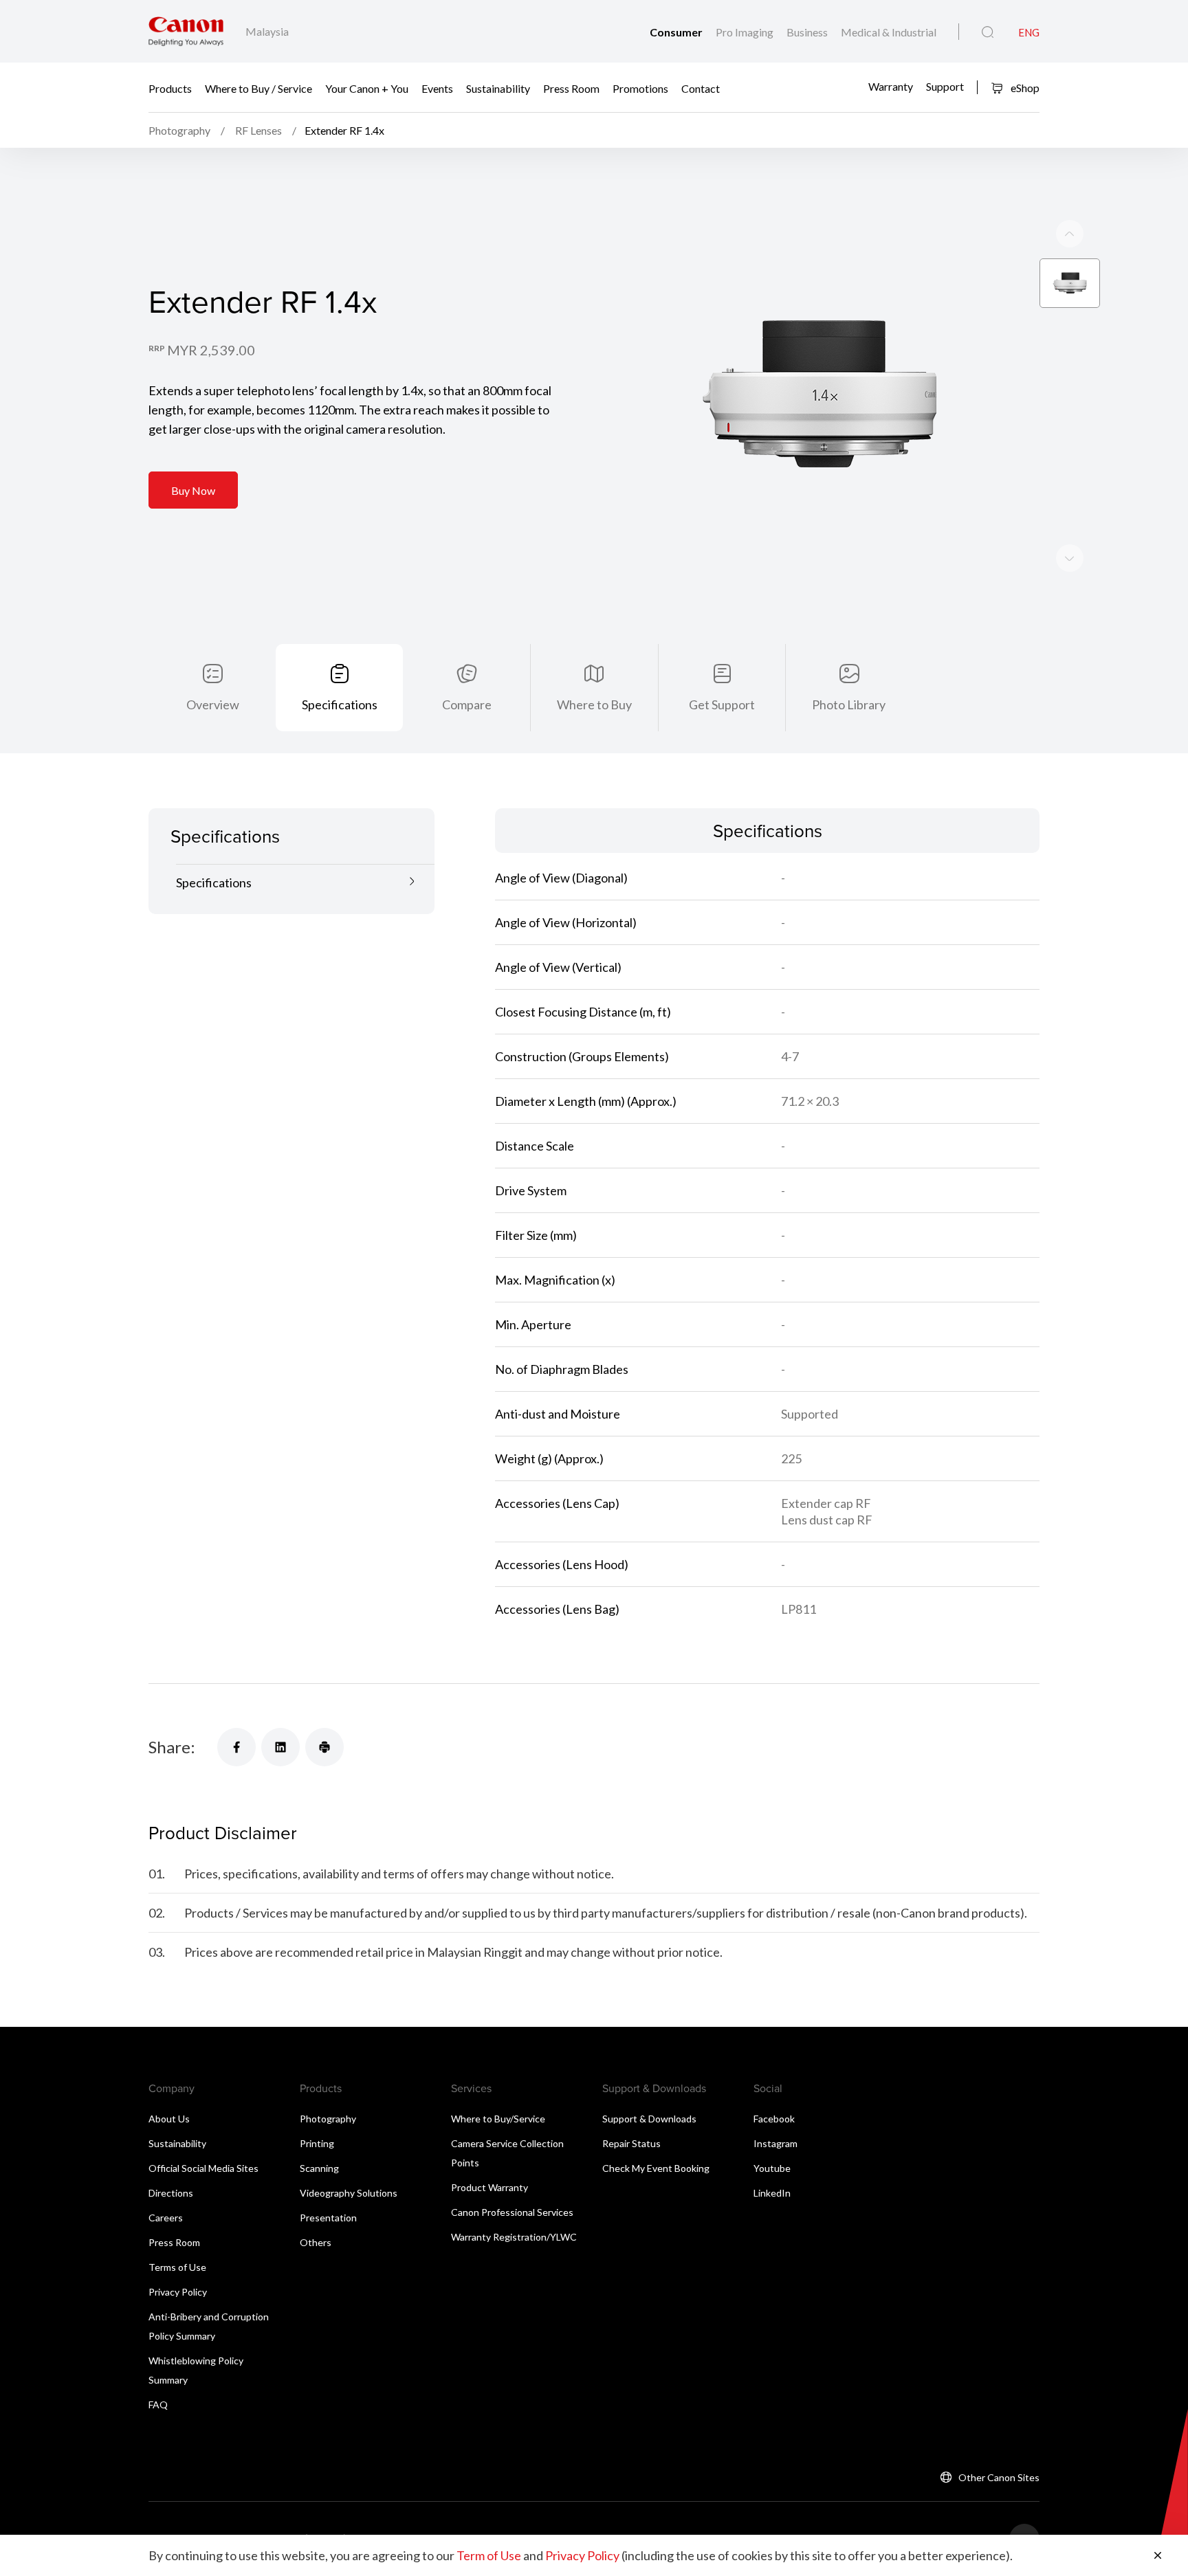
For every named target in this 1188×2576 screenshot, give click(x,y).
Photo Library (849, 704)
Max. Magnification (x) (555, 1280)
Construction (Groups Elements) (582, 1056)
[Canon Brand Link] (186, 31)
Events (437, 88)
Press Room (571, 88)
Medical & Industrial (889, 32)
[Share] (236, 1747)
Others (316, 2242)
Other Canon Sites (999, 2477)
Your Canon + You (367, 88)
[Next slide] (1070, 234)
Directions (171, 2193)
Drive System (531, 1190)
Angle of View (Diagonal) (561, 878)
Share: (172, 1747)
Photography (328, 2119)
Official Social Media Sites (203, 2168)
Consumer (677, 32)
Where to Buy (594, 704)
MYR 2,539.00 (211, 350)
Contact (701, 88)
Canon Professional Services (512, 2212)
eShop (1024, 88)
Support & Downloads (649, 2119)
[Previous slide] (1070, 558)
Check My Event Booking (656, 2168)
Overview (213, 704)
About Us (169, 2119)
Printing (317, 2143)
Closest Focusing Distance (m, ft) (583, 1012)
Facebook (774, 2119)
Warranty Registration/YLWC (514, 2237)
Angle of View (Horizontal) (566, 922)
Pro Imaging (746, 32)
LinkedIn (772, 2193)
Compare (467, 704)
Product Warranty (489, 2187)
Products (170, 88)
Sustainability (498, 88)
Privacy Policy (178, 2292)
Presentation (328, 2218)
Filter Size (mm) (536, 1235)
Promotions (640, 88)
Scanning (319, 2168)
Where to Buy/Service (498, 2119)
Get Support (722, 704)
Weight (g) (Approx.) (549, 1458)
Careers (166, 2218)
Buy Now (193, 490)
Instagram (775, 2143)
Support (945, 86)
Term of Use (489, 2555)
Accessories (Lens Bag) (557, 1609)
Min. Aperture (533, 1324)
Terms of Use (177, 2267)
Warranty (891, 86)
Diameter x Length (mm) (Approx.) (586, 1101)
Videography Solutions (349, 2193)
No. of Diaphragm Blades (562, 1369)
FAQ (158, 2405)
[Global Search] (988, 32)
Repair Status (631, 2143)
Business (808, 32)
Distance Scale (535, 1146)
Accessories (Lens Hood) (562, 1564)
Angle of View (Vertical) (558, 967)
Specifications (340, 704)
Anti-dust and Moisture (558, 1414)
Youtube (772, 2168)
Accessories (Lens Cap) (557, 1503)
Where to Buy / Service (258, 88)
